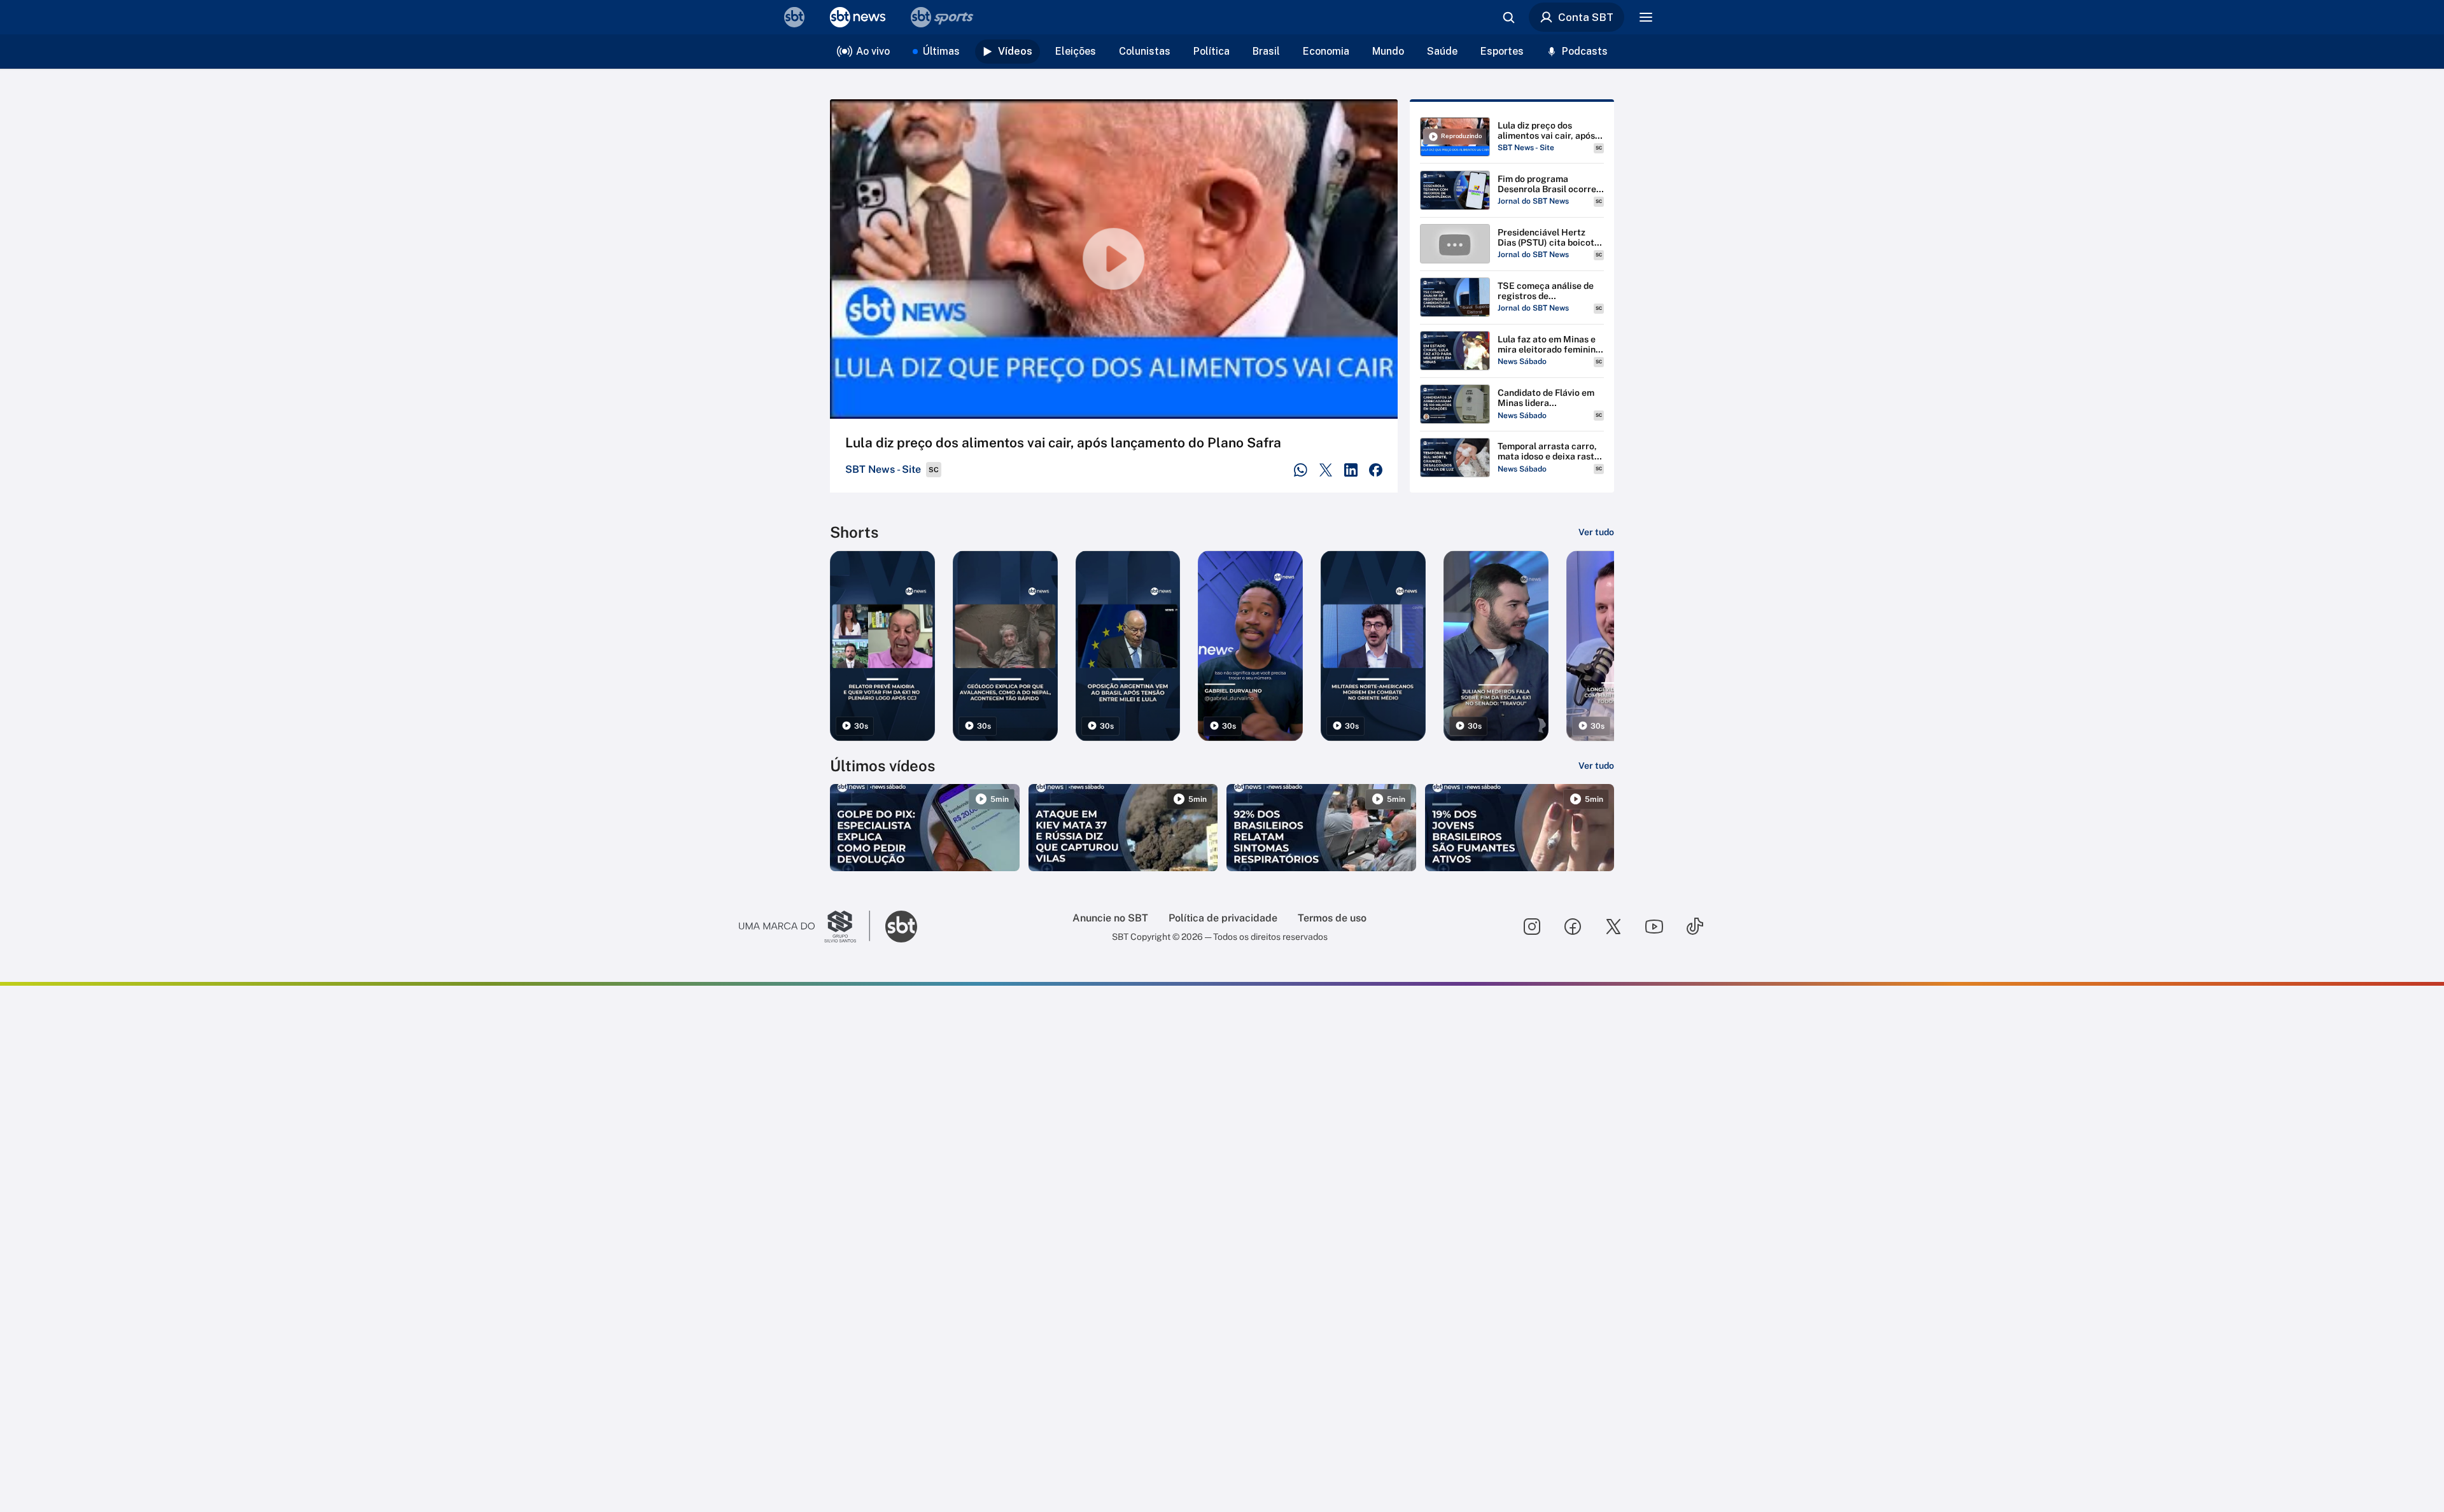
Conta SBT (1586, 17)
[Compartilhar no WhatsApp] (1301, 470)
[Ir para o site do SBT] (901, 927)
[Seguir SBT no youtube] (1654, 927)
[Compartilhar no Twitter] (1326, 470)
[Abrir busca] (1508, 17)
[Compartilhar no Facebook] (1376, 470)
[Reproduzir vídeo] (1114, 259)
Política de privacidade (1223, 918)
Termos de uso (1332, 918)
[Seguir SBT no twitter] (1613, 927)
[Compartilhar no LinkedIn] (1351, 470)
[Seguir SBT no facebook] (1573, 927)
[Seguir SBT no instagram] (1532, 927)
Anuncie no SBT (1110, 918)
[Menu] (1646, 17)
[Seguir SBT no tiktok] (1695, 927)
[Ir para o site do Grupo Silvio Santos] (804, 927)
